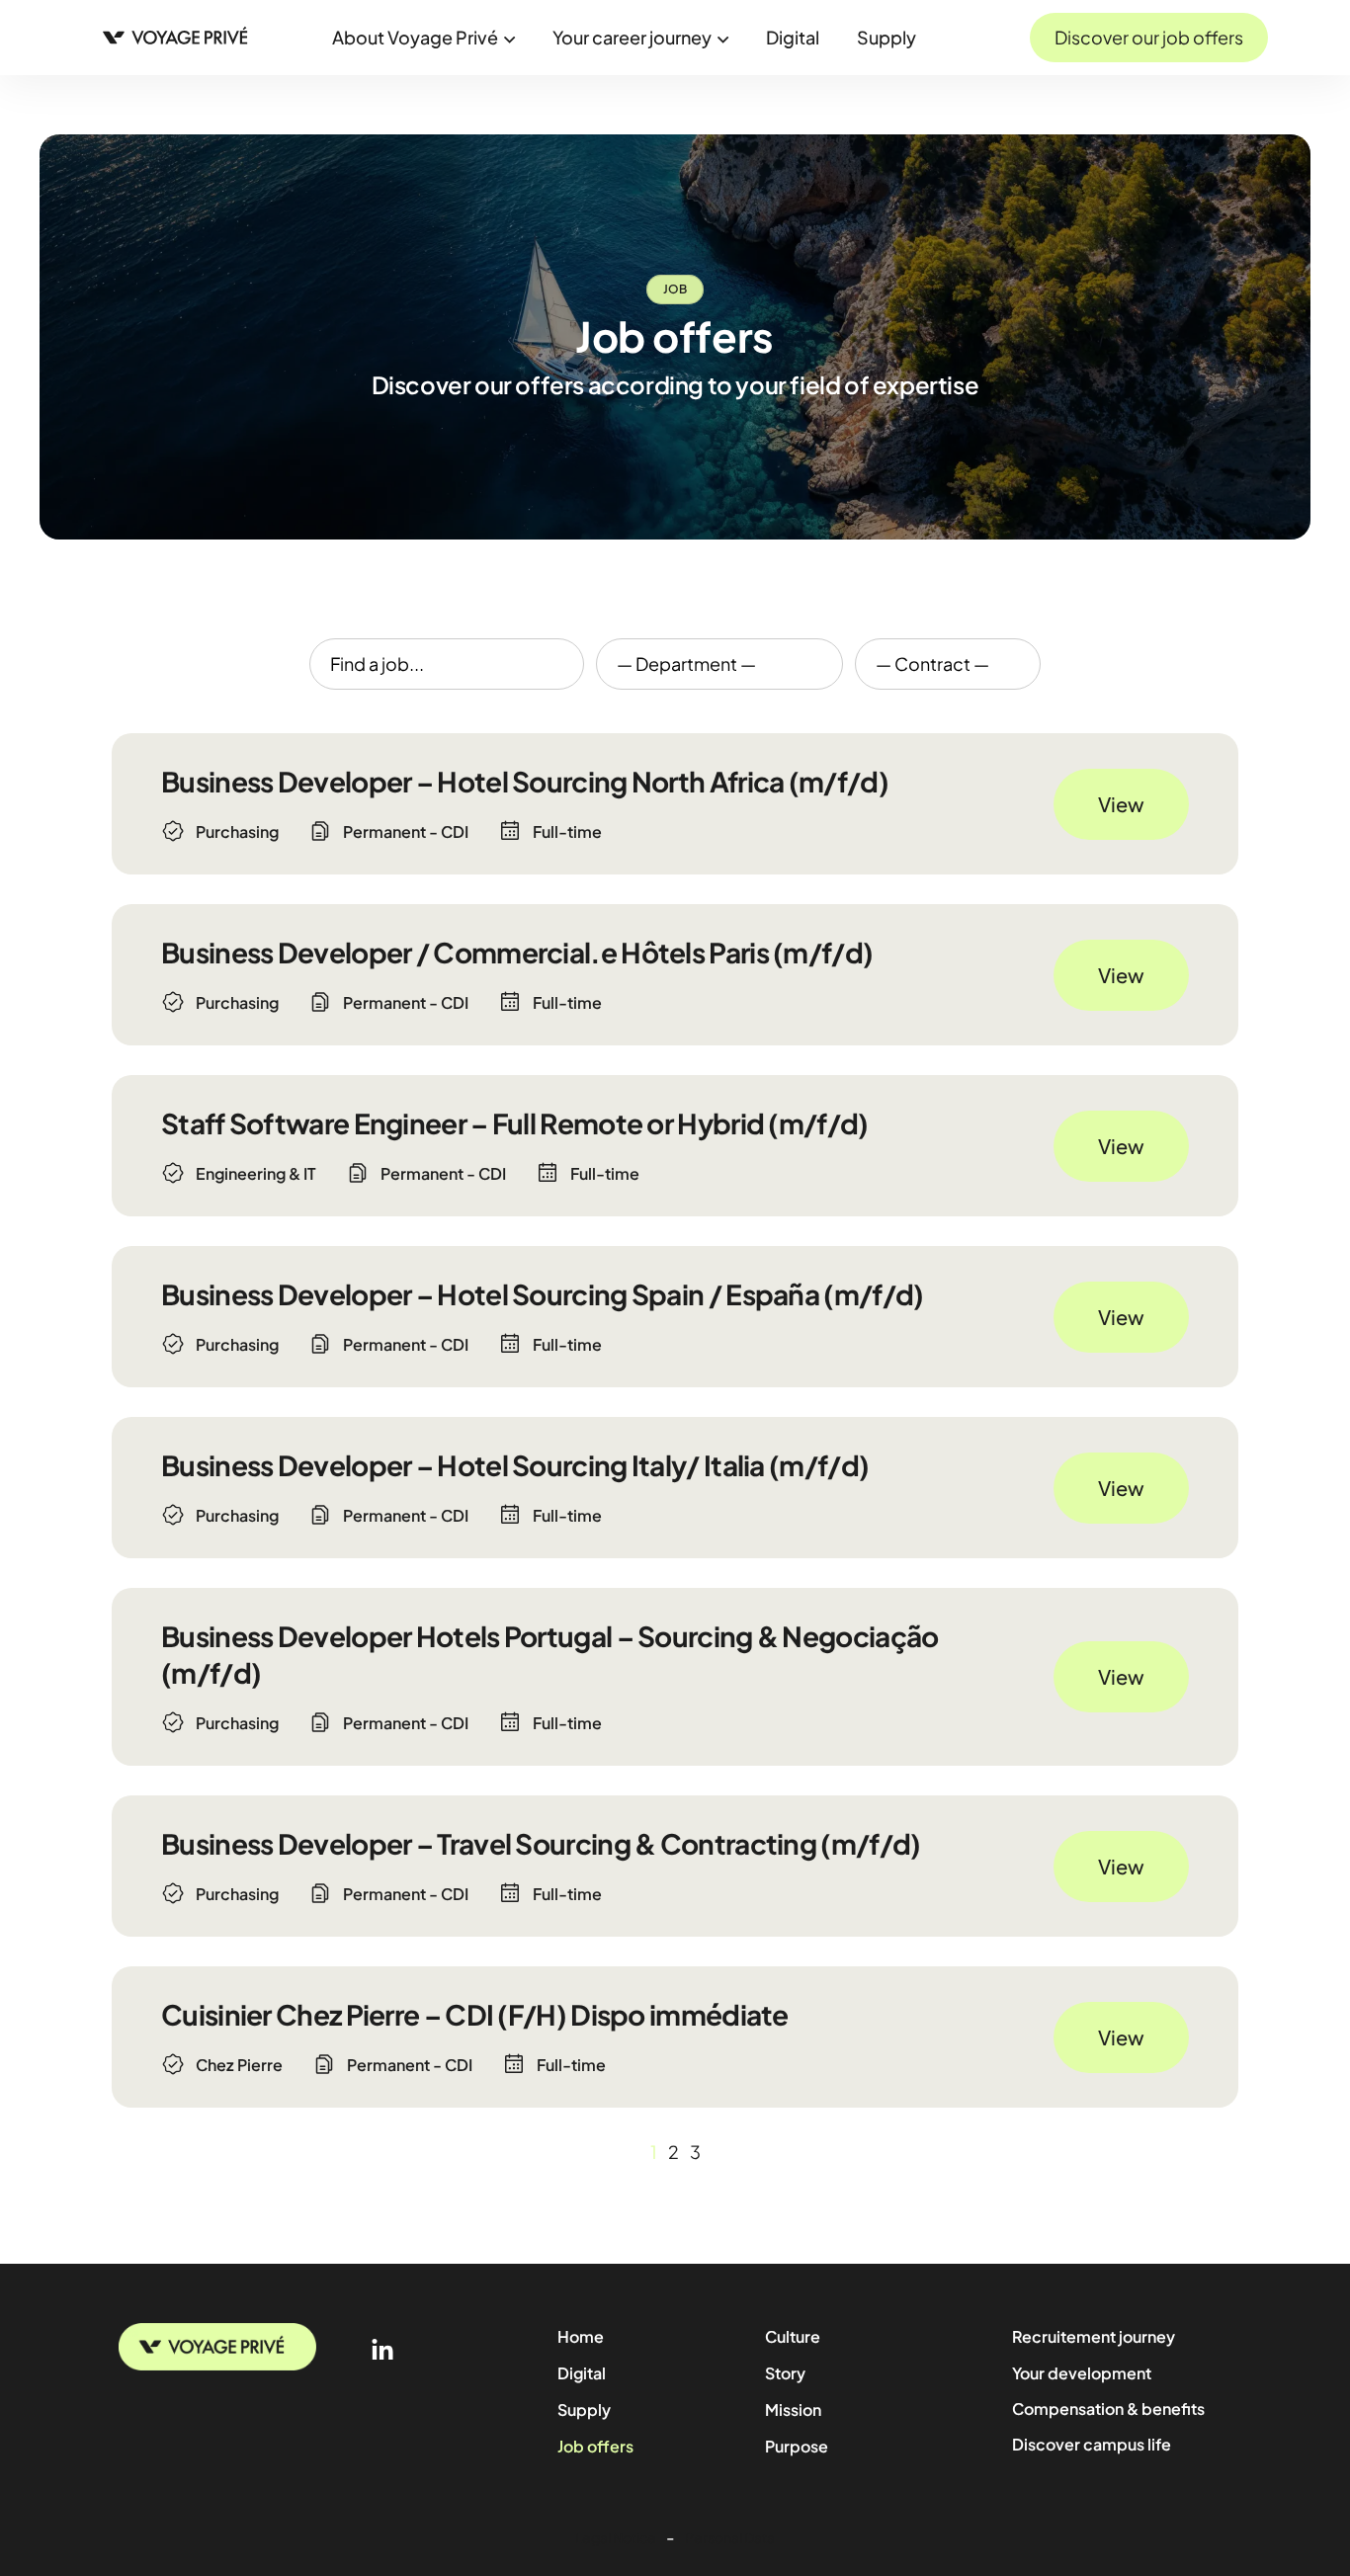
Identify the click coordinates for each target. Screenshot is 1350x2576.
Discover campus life (1092, 2444)
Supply (886, 37)
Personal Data (730, 2537)
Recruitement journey (1094, 2336)
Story (785, 2373)
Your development (1082, 2373)
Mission (793, 2410)
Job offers (595, 2446)
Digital (793, 37)
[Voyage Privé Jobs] (181, 35)
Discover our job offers (1149, 37)
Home (581, 2336)
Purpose (797, 2446)
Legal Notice (616, 2537)
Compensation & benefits (1108, 2409)
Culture (793, 2336)
